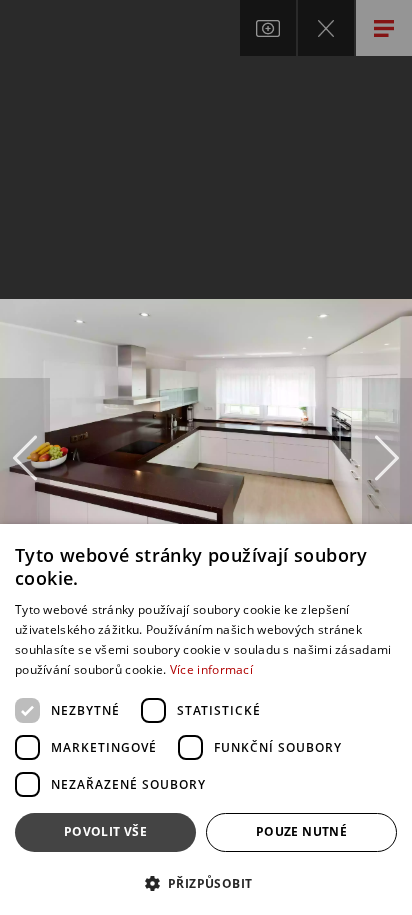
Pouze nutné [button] (301, 831)
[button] (206, 882)
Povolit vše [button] (105, 831)
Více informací (211, 669)
